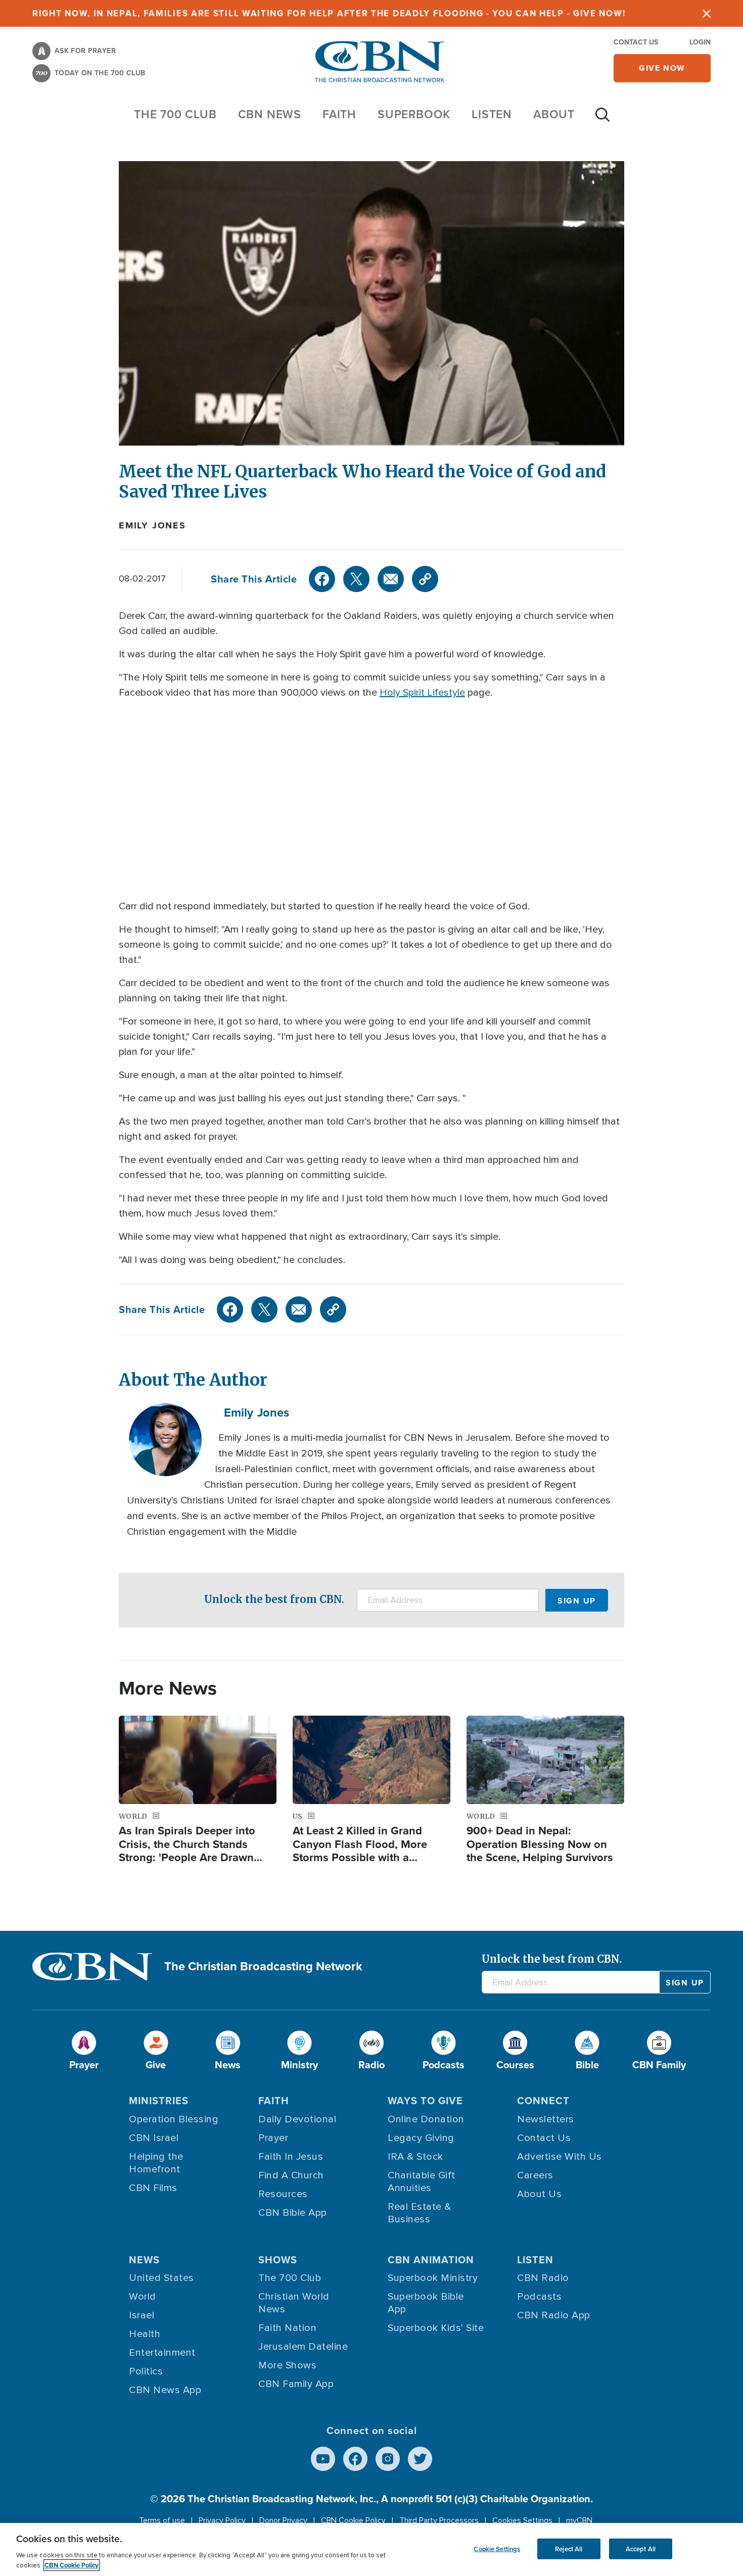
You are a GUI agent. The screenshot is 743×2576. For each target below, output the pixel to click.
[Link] (425, 579)
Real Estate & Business (420, 2213)
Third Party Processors (439, 2520)
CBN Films (153, 2188)
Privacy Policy (222, 2520)
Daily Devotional (297, 2119)
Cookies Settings (522, 2520)
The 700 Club (175, 114)
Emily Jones (152, 525)
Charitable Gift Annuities (422, 2182)
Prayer (273, 2138)
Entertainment (162, 2353)
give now (662, 68)
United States (161, 2278)
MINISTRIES (159, 2101)
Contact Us (636, 42)
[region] (371, 2549)
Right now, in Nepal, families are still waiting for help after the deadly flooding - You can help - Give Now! (329, 13)
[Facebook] (322, 579)
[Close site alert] (707, 13)
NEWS (144, 2260)
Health (145, 2334)
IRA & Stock (415, 2157)
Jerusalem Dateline (303, 2347)
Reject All (569, 2548)
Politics (146, 2371)
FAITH (339, 114)
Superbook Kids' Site (436, 2328)
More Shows (287, 2365)
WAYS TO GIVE (425, 2101)
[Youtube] (323, 2459)
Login (700, 42)
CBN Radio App (554, 2315)
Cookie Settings (497, 2548)
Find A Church (291, 2175)
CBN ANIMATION (431, 2260)
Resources (283, 2194)
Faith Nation (287, 2328)
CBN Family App (296, 2384)
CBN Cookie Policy (353, 2520)
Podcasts (539, 2297)
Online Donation (426, 2119)
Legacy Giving (421, 2138)
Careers (535, 2175)
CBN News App (165, 2390)
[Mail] (391, 579)
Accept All (641, 2548)
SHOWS (278, 2260)
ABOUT (554, 114)
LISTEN (492, 114)
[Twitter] (356, 579)
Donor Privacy (283, 2520)
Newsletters (546, 2119)
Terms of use (162, 2520)
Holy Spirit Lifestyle (422, 693)
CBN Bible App (293, 2213)
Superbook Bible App (426, 2303)
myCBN (579, 2520)
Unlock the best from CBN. (274, 1599)
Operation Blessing (174, 2119)
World (143, 2297)
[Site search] (602, 120)
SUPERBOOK (414, 114)
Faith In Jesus (291, 2157)
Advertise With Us (560, 2157)
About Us (539, 2194)
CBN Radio (543, 2278)
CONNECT (543, 2101)
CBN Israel (154, 2138)
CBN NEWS (270, 114)
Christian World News (294, 2303)
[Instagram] (388, 2459)
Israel (142, 2315)
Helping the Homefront (156, 2163)
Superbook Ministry (433, 2278)
